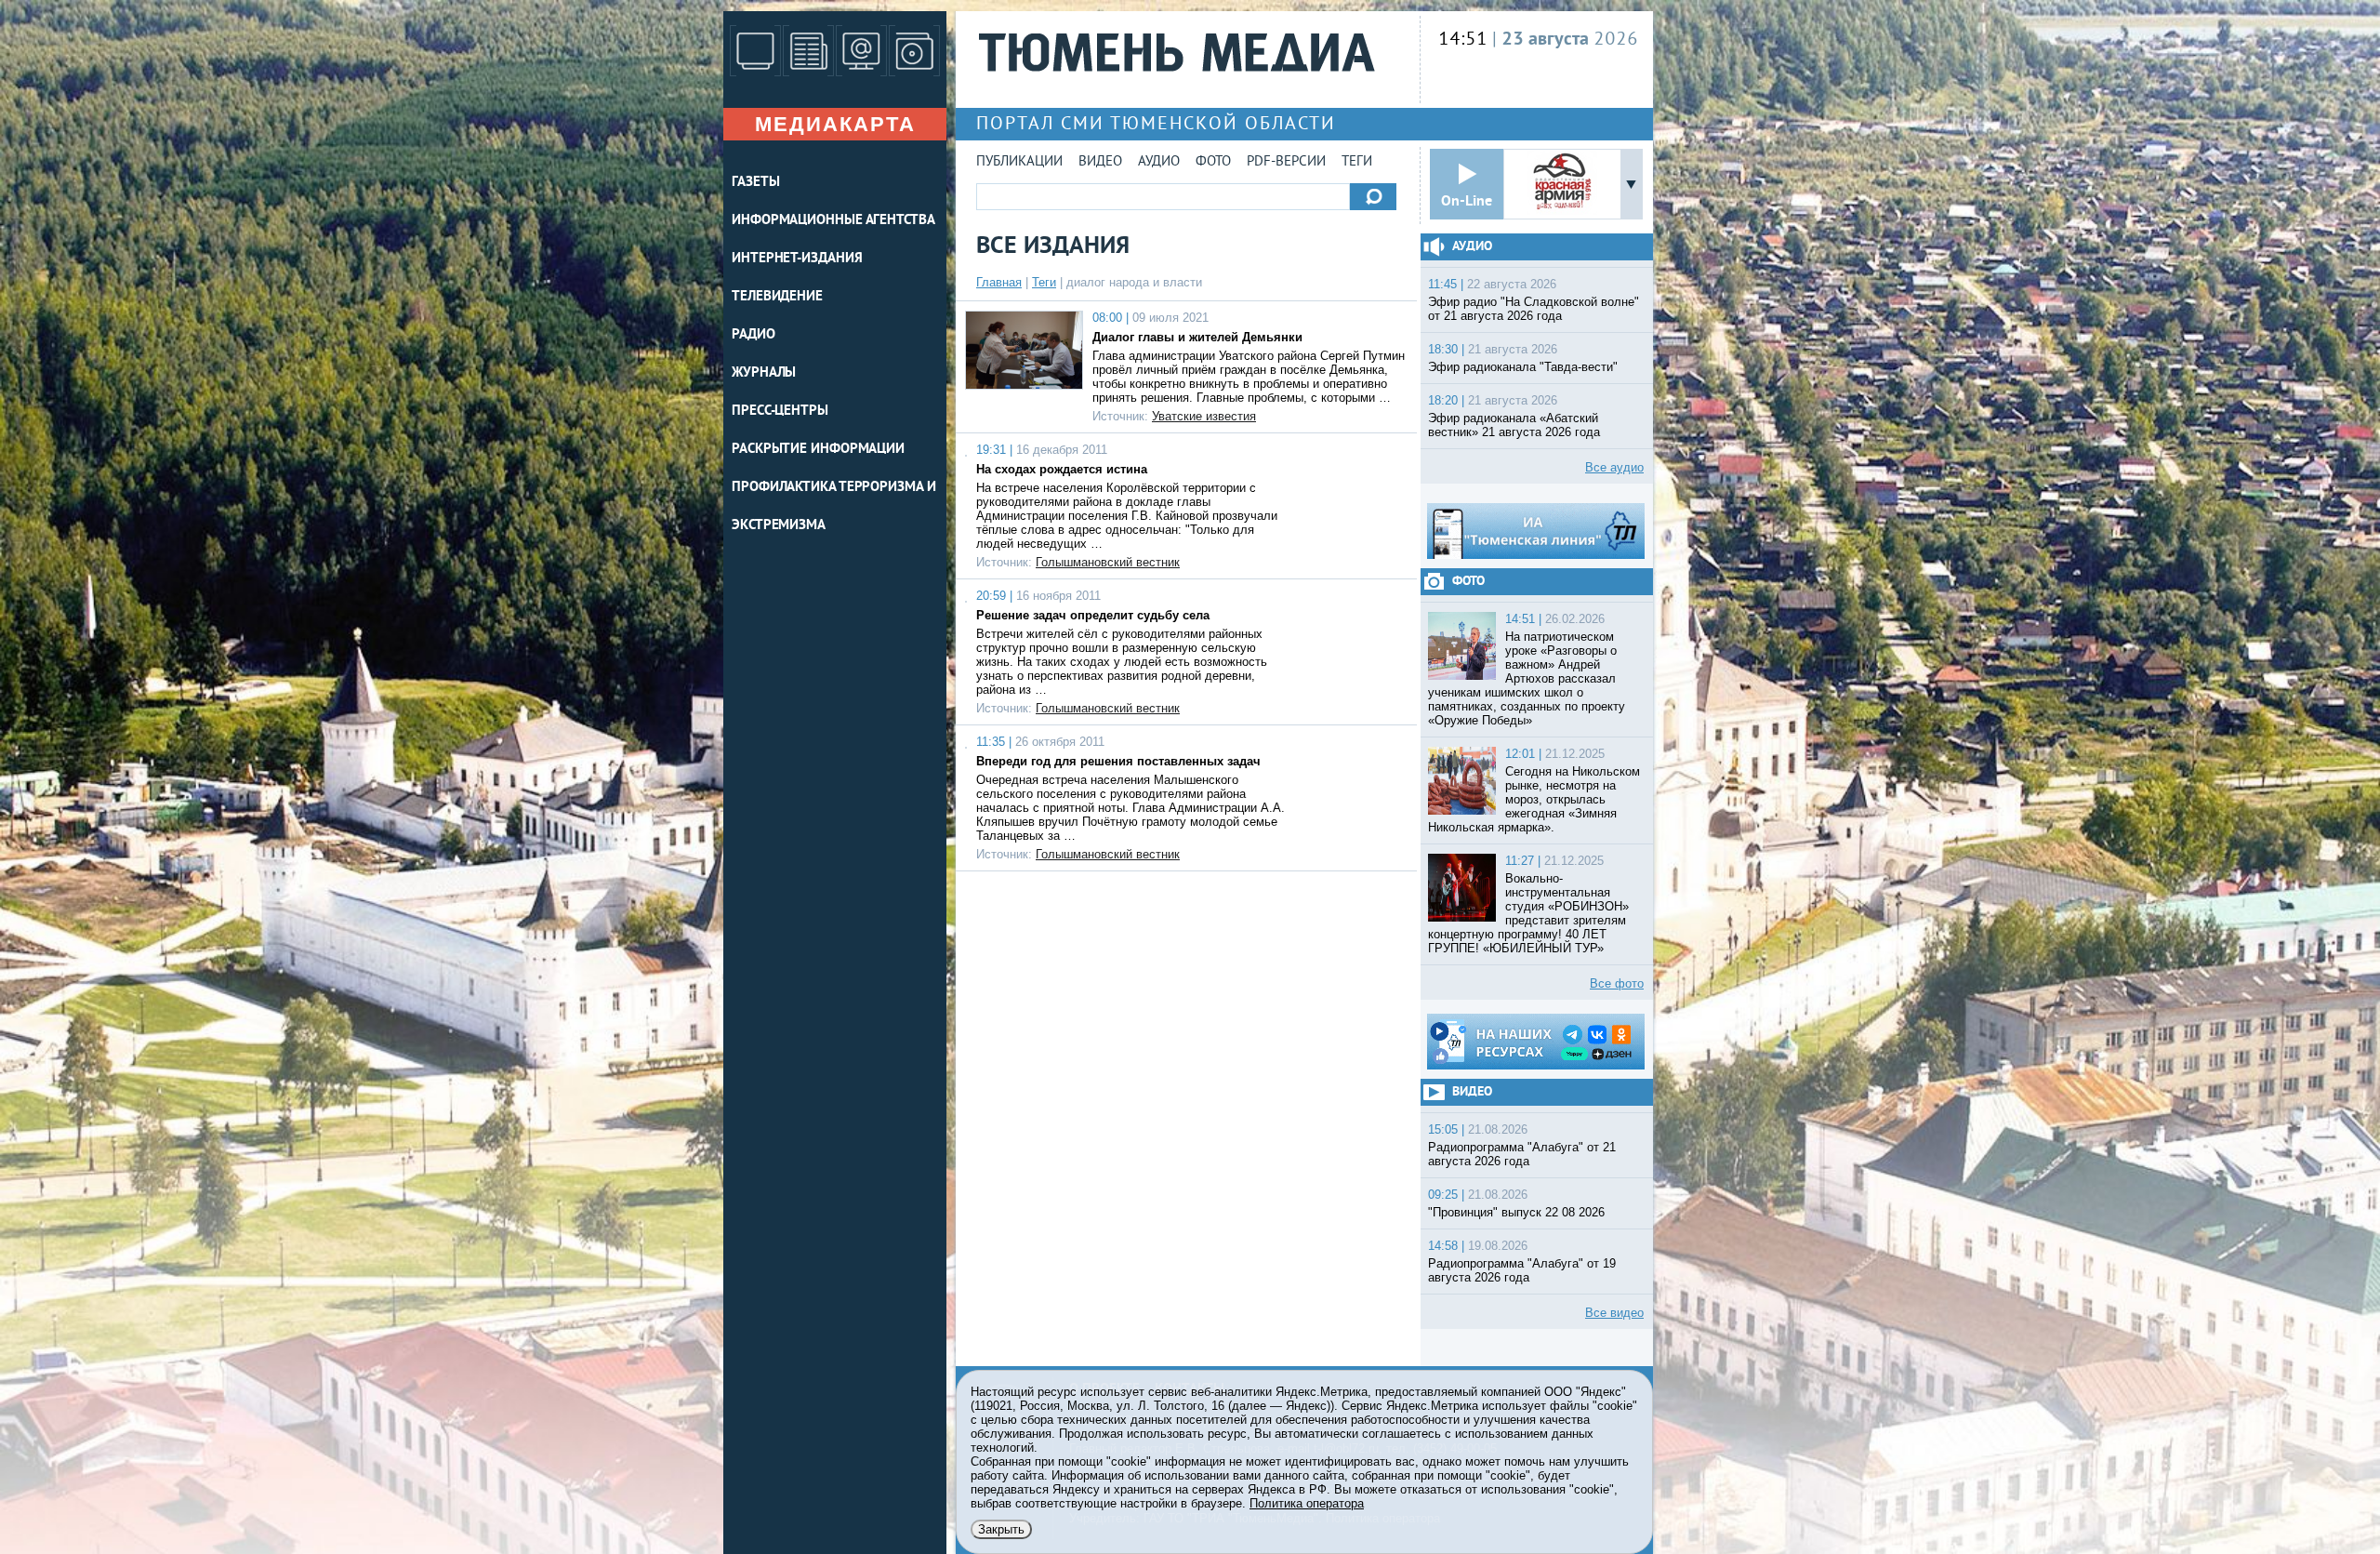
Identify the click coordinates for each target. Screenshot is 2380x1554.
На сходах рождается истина (1062, 469)
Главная (999, 282)
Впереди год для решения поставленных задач (1118, 761)
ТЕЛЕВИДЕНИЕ (777, 297)
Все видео (1614, 1313)
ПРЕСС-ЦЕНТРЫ (780, 412)
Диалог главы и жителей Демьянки (1197, 337)
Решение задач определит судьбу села (1093, 615)
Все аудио (1614, 467)
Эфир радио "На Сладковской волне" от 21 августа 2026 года (1534, 309)
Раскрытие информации (818, 450)
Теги (1357, 162)
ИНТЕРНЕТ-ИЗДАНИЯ (797, 259)
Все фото (1617, 983)
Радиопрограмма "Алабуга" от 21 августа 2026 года (1522, 1154)
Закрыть (1001, 1529)
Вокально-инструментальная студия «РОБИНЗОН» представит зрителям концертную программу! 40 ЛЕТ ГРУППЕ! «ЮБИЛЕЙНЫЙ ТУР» (1528, 913)
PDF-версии (1286, 162)
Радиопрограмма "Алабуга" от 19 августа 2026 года (1522, 1270)
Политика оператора (1307, 1503)
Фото (1213, 162)
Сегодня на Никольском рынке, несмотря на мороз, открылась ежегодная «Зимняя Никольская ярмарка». (1534, 799)
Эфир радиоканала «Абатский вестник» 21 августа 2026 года (1514, 425)
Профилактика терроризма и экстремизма (834, 507)
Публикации (1019, 162)
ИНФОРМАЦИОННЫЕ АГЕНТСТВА (833, 221)
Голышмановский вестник (1108, 562)
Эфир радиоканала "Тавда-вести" (1523, 367)
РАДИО (754, 335)
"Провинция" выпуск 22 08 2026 (1516, 1212)
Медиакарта (835, 124)
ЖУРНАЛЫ (764, 373)
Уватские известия (1204, 416)
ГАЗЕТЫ (755, 183)
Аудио (1159, 162)
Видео (1100, 162)
